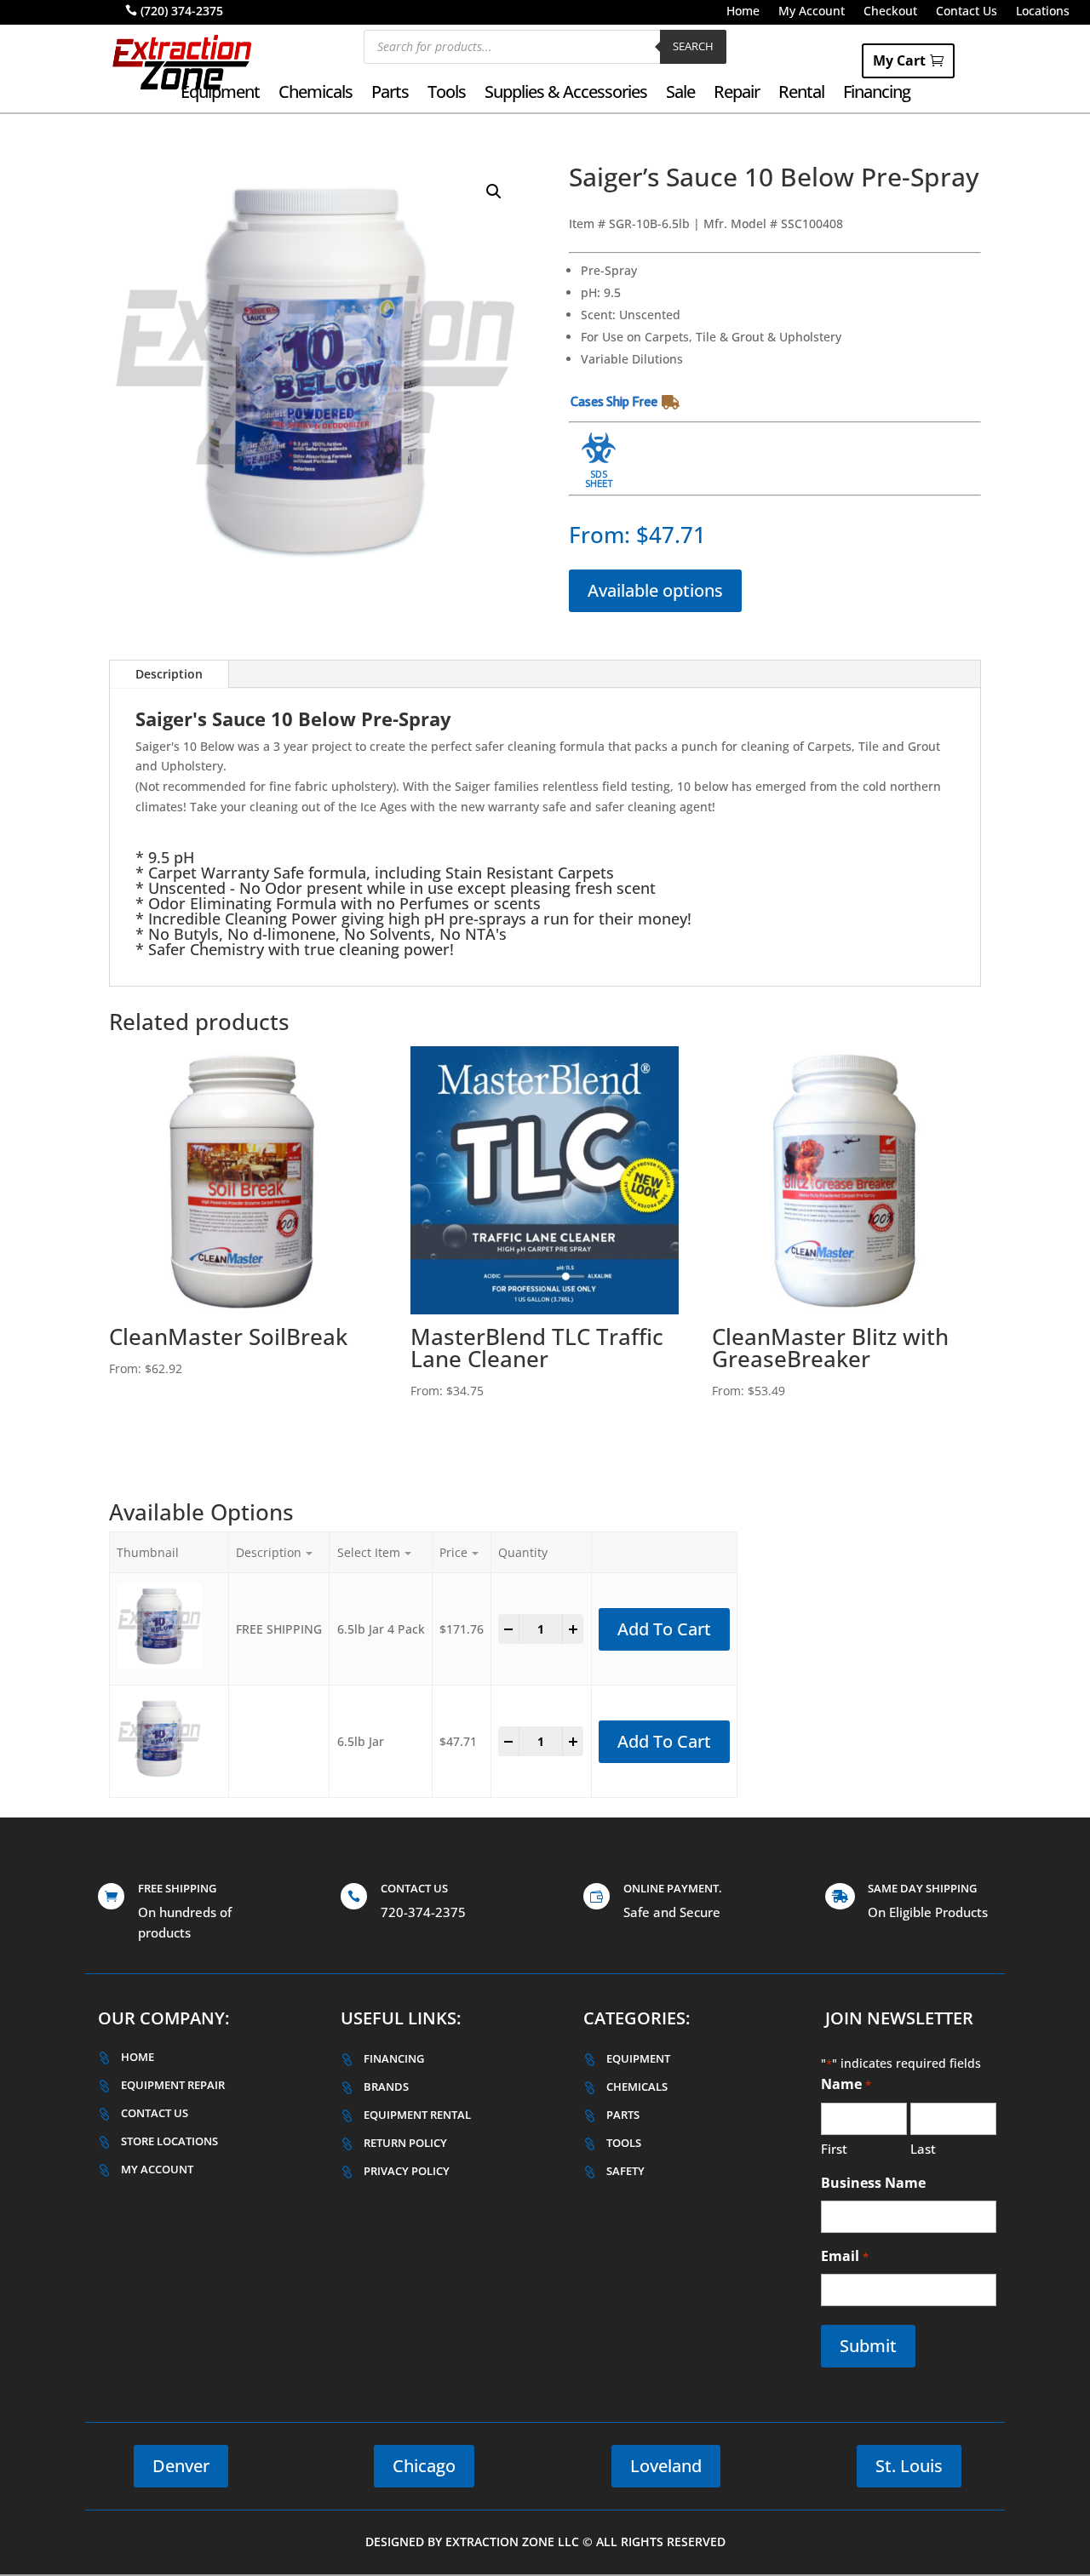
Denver (181, 2466)
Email (844, 2256)
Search (693, 46)
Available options (655, 590)
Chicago (424, 2466)
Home (743, 12)
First (834, 2149)
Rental (801, 94)
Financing (877, 94)
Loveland (666, 2466)
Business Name (873, 2183)
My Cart (899, 60)
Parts (390, 94)
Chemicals (316, 94)
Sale (680, 94)
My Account (812, 12)
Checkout (890, 12)
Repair (737, 94)
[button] (494, 192)
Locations (1043, 12)
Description (169, 674)
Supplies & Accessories (566, 94)
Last (923, 2149)
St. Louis (909, 2466)
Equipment (220, 94)
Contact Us (967, 12)
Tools (447, 94)
